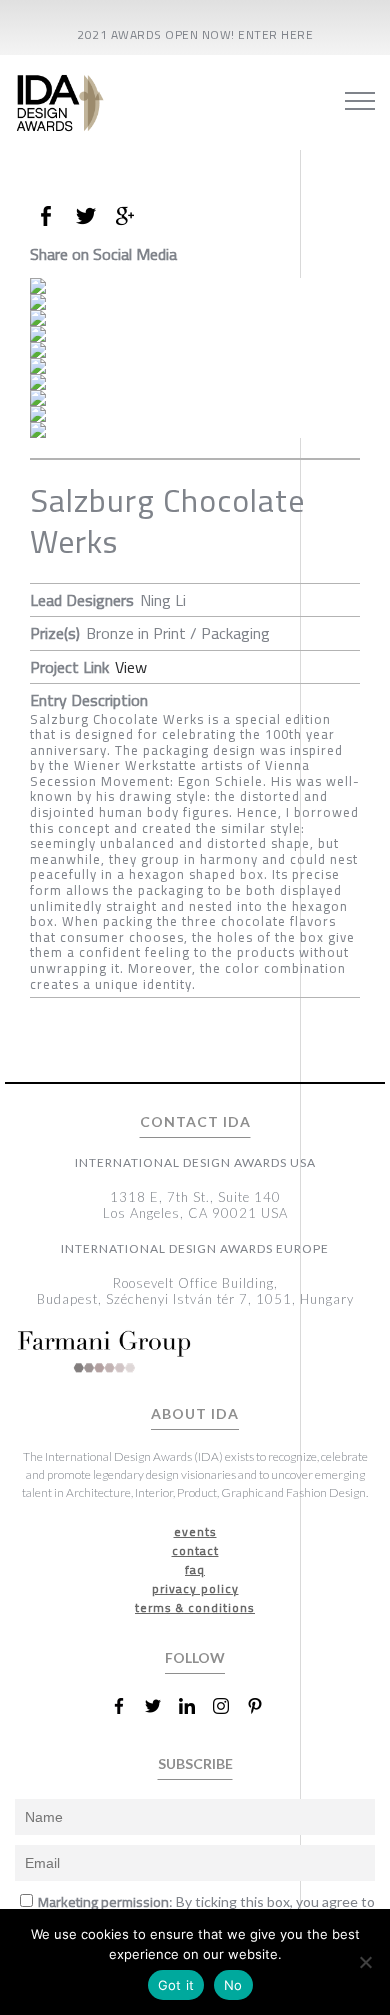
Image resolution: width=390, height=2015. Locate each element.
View (131, 667)
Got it (176, 1985)
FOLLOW (195, 1657)
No (233, 1985)
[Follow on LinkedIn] (195, 1706)
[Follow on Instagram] (229, 1706)
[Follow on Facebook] (127, 1706)
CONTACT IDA (195, 1122)
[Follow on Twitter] (161, 1706)
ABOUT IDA (195, 1414)
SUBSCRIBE (195, 1763)
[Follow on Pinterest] (263, 1706)
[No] (365, 1962)
